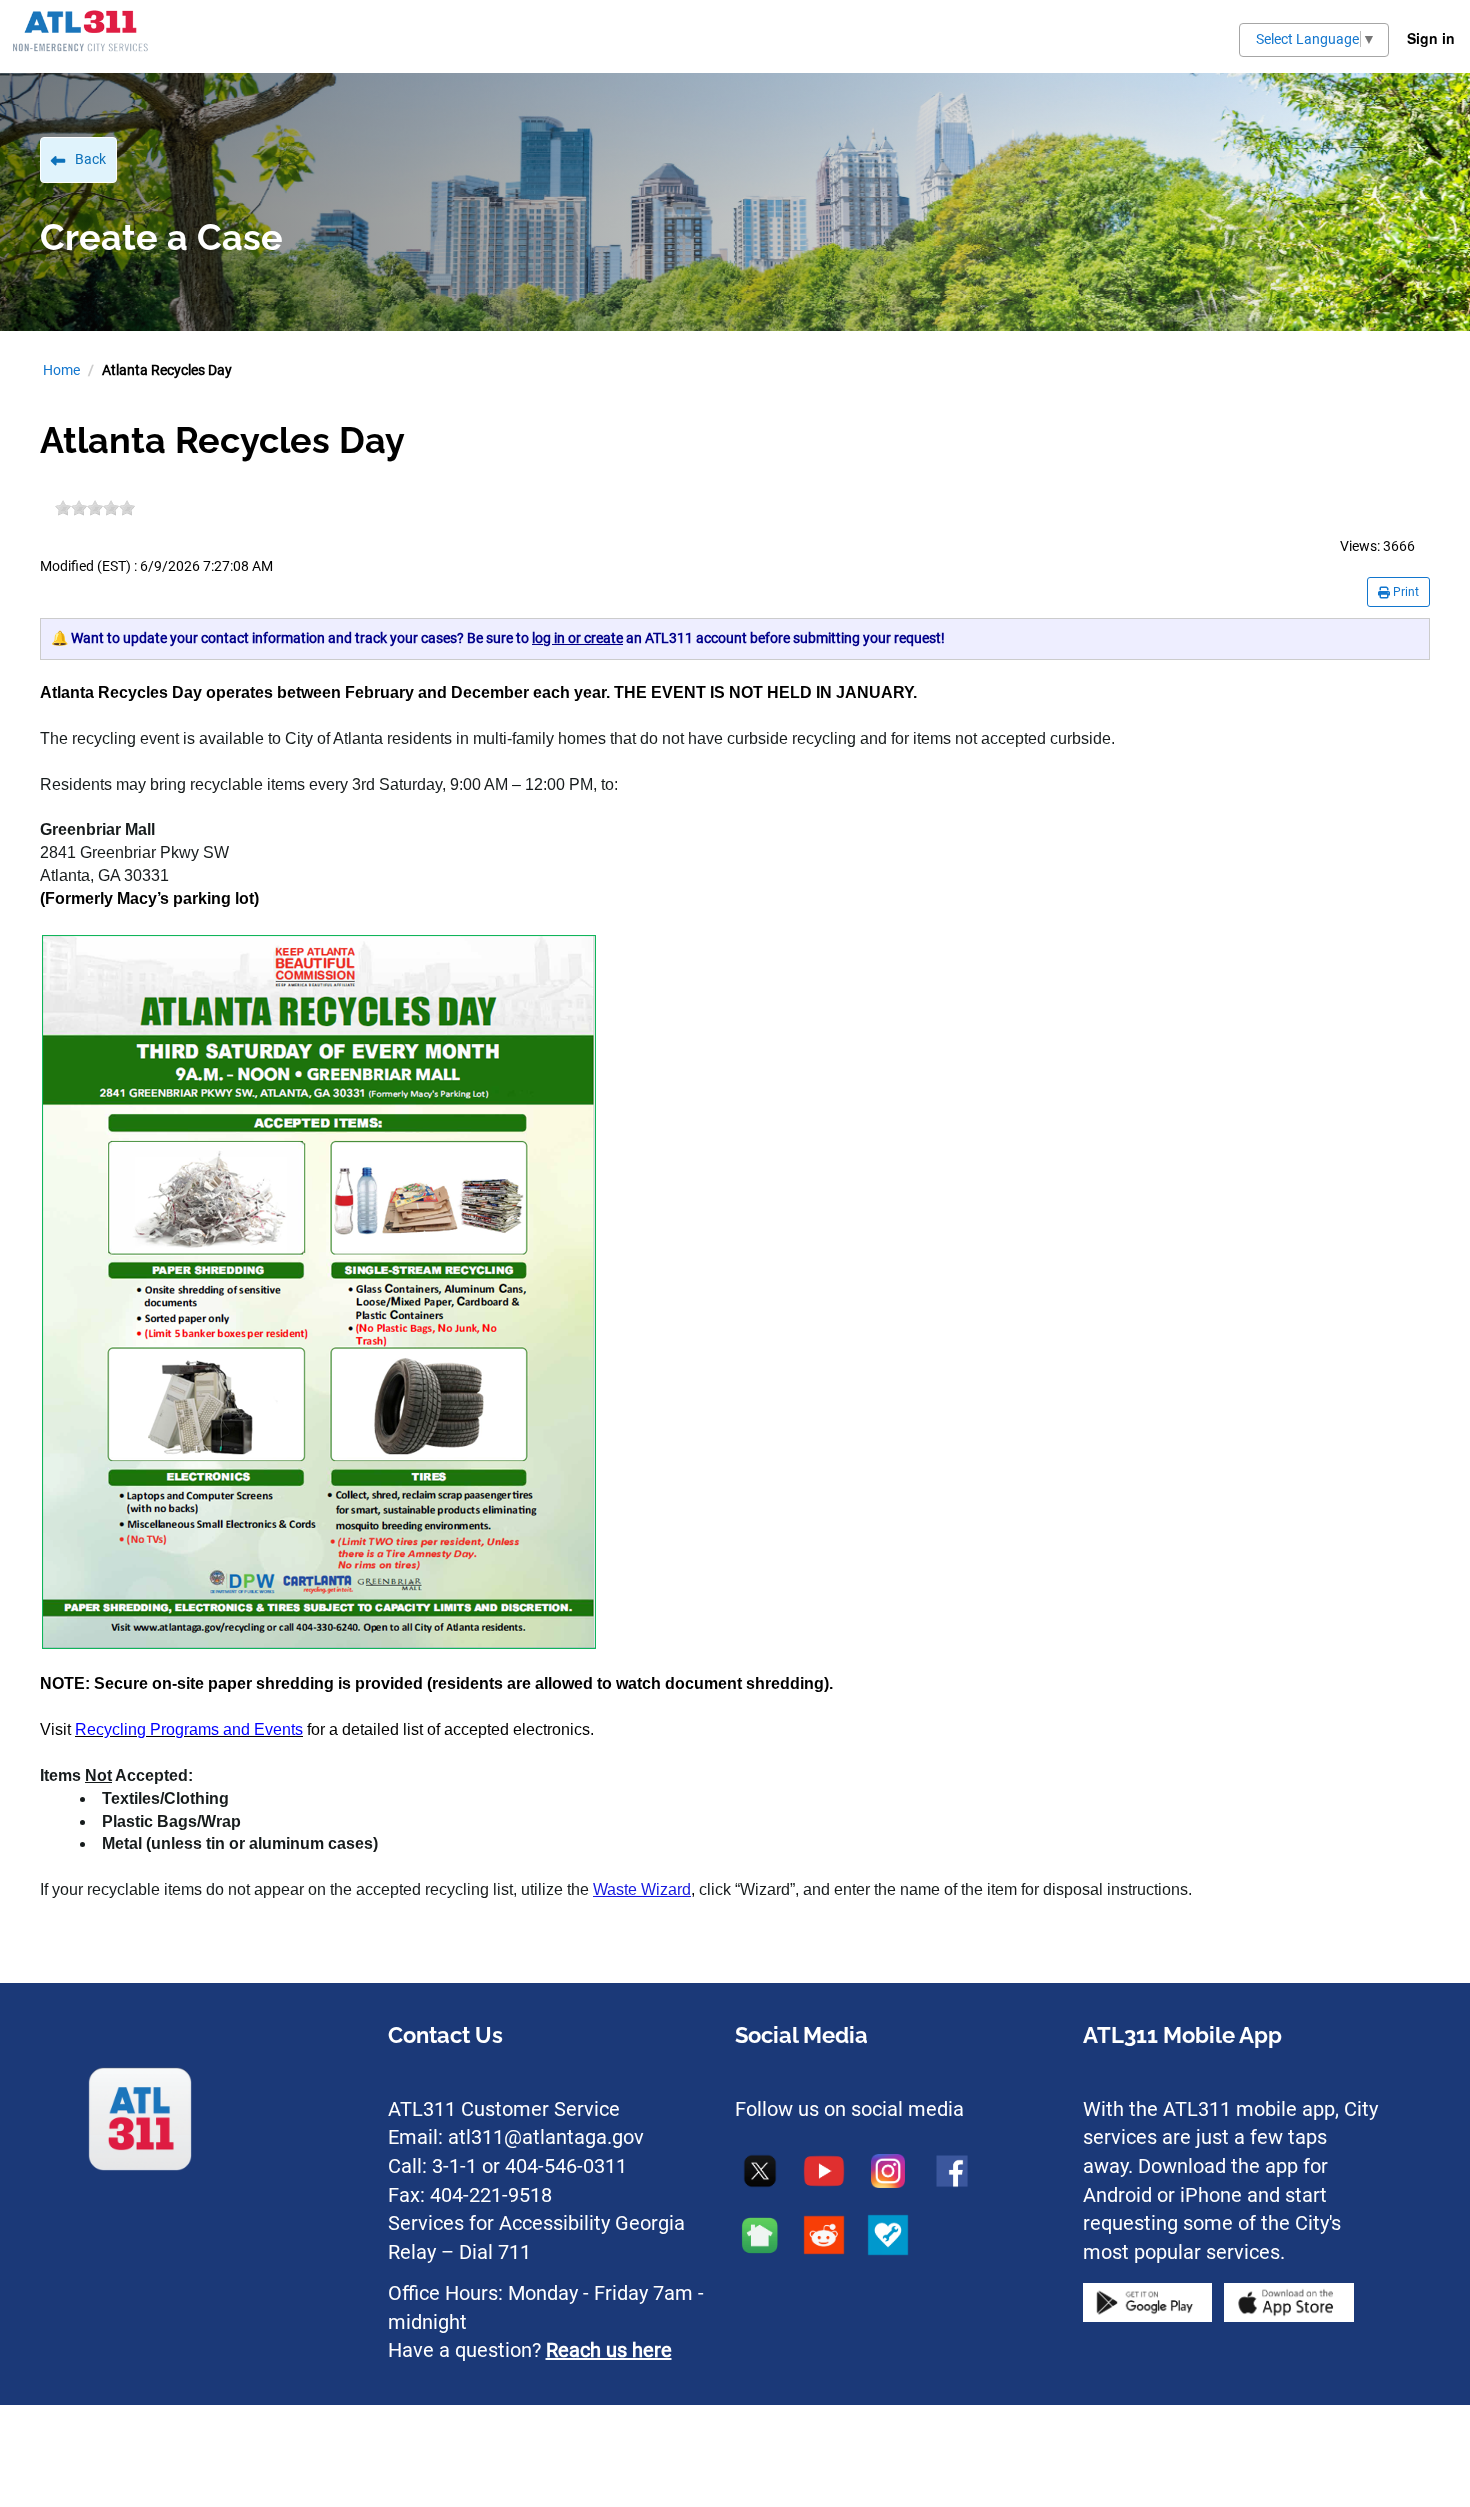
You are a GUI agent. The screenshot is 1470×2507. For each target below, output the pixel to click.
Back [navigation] (90, 159)
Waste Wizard (642, 1889)
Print (1404, 592)
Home (61, 370)
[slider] (95, 508)
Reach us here (609, 2350)
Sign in (1431, 38)
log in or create (577, 638)
